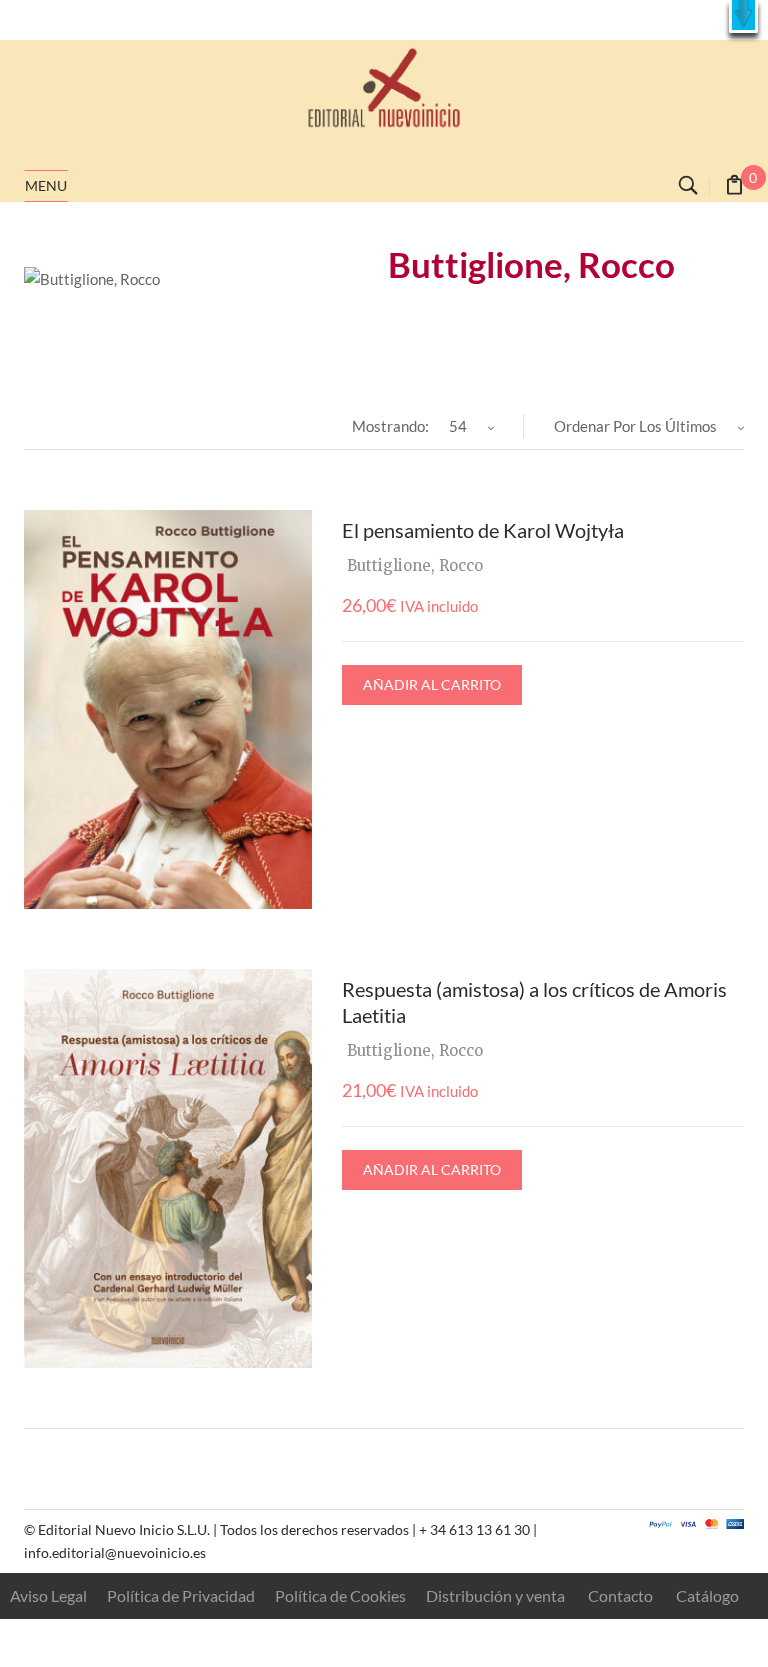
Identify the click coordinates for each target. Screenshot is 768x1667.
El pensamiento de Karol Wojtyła (483, 530)
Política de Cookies (340, 1595)
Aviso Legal (48, 1595)
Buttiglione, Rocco (415, 565)
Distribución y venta (495, 1595)
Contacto (620, 1595)
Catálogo (707, 1595)
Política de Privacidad (181, 1595)
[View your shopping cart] (734, 187)
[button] (743, 16)
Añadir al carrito (432, 684)
